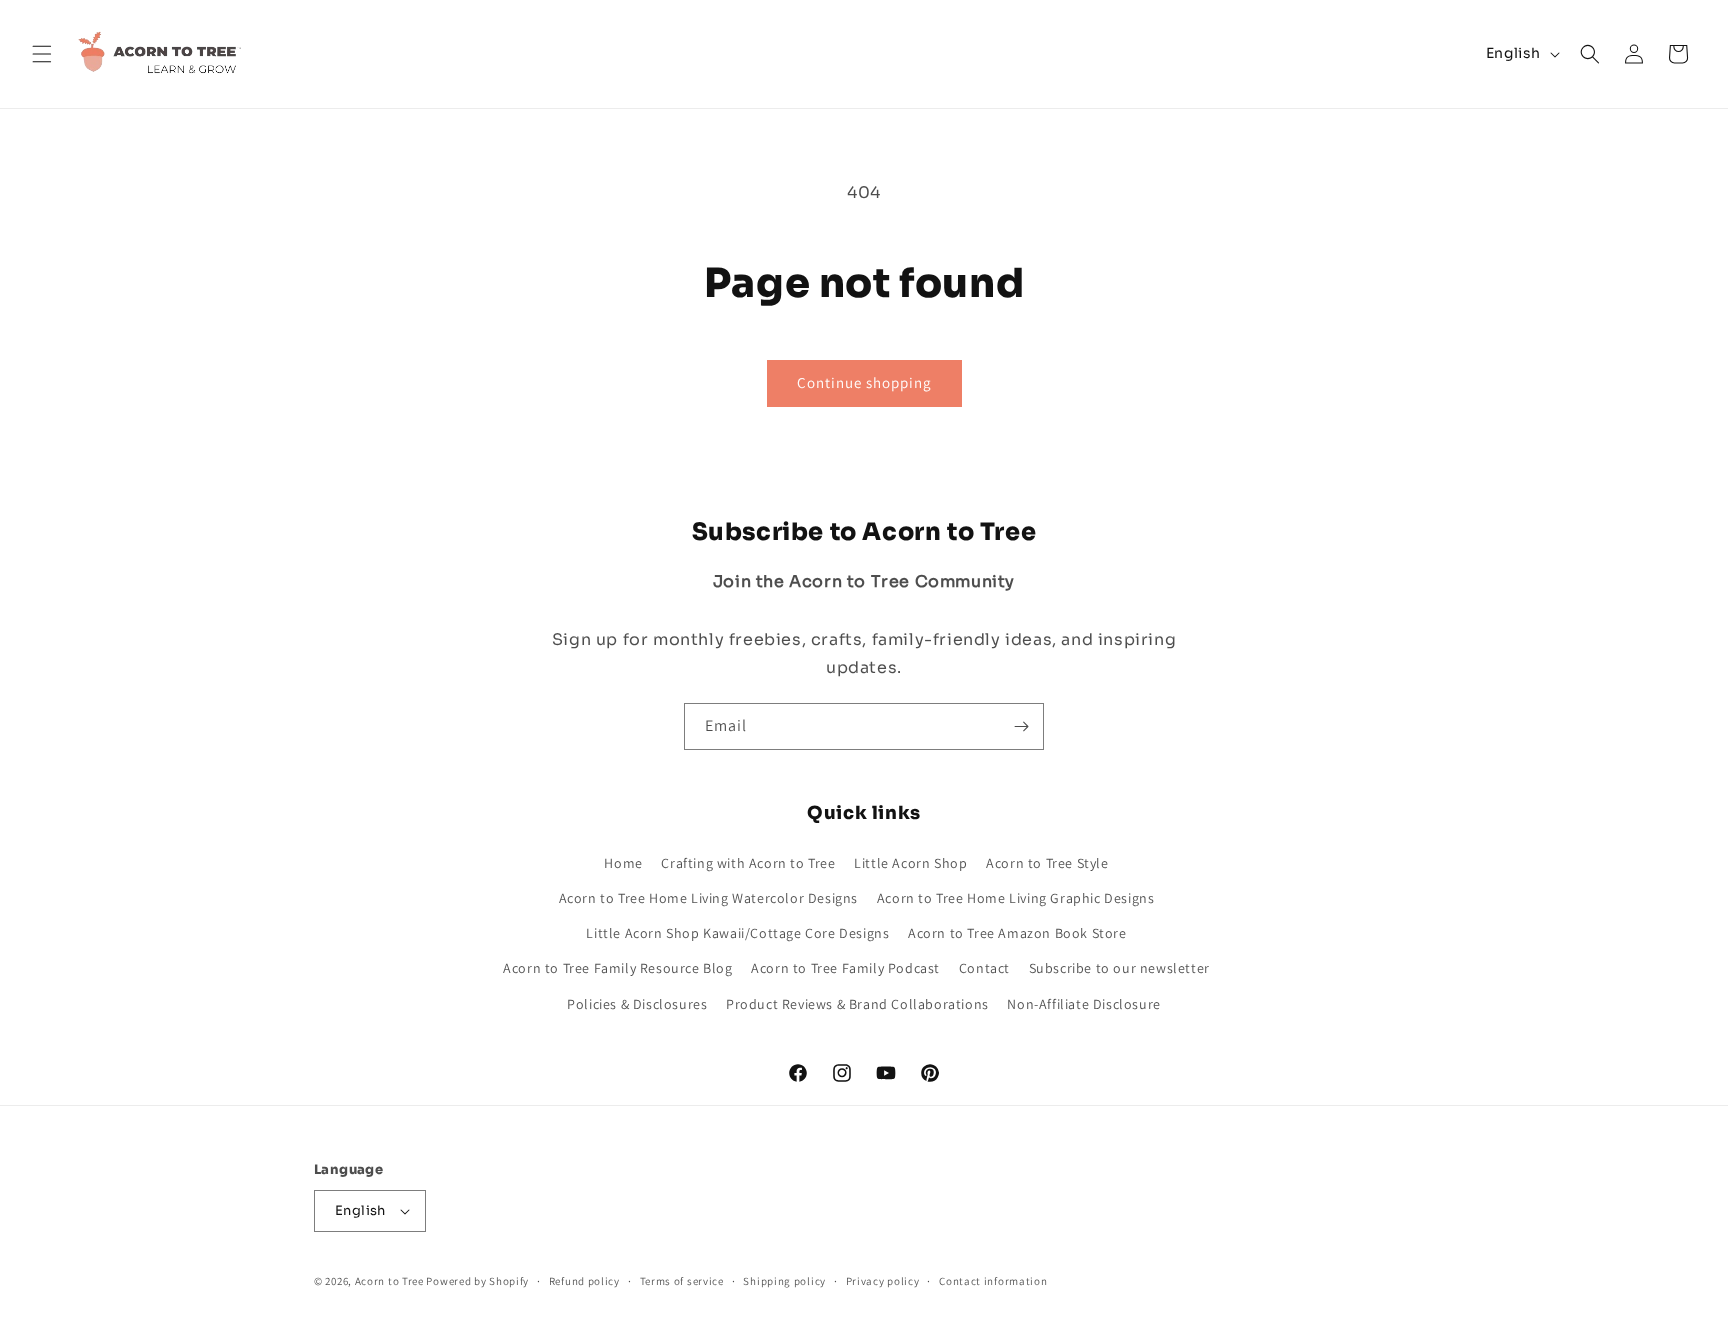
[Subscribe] (1021, 726)
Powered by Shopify (477, 1281)
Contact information (993, 1281)
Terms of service (682, 1281)
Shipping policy (784, 1281)
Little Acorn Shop (910, 863)
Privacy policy (883, 1281)
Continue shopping (864, 382)
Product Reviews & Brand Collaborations (857, 1003)
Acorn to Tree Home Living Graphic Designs (1016, 898)
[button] (42, 54)
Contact (984, 968)
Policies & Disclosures (637, 1003)
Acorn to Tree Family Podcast (845, 968)
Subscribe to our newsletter (1119, 968)
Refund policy (584, 1281)
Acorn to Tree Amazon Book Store (1017, 933)
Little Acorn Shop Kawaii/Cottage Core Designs (737, 933)
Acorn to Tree (391, 1281)
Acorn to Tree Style (1047, 863)
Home (623, 863)
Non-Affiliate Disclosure (1083, 1003)
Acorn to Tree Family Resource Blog (617, 968)
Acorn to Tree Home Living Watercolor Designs (708, 898)
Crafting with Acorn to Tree (748, 863)
